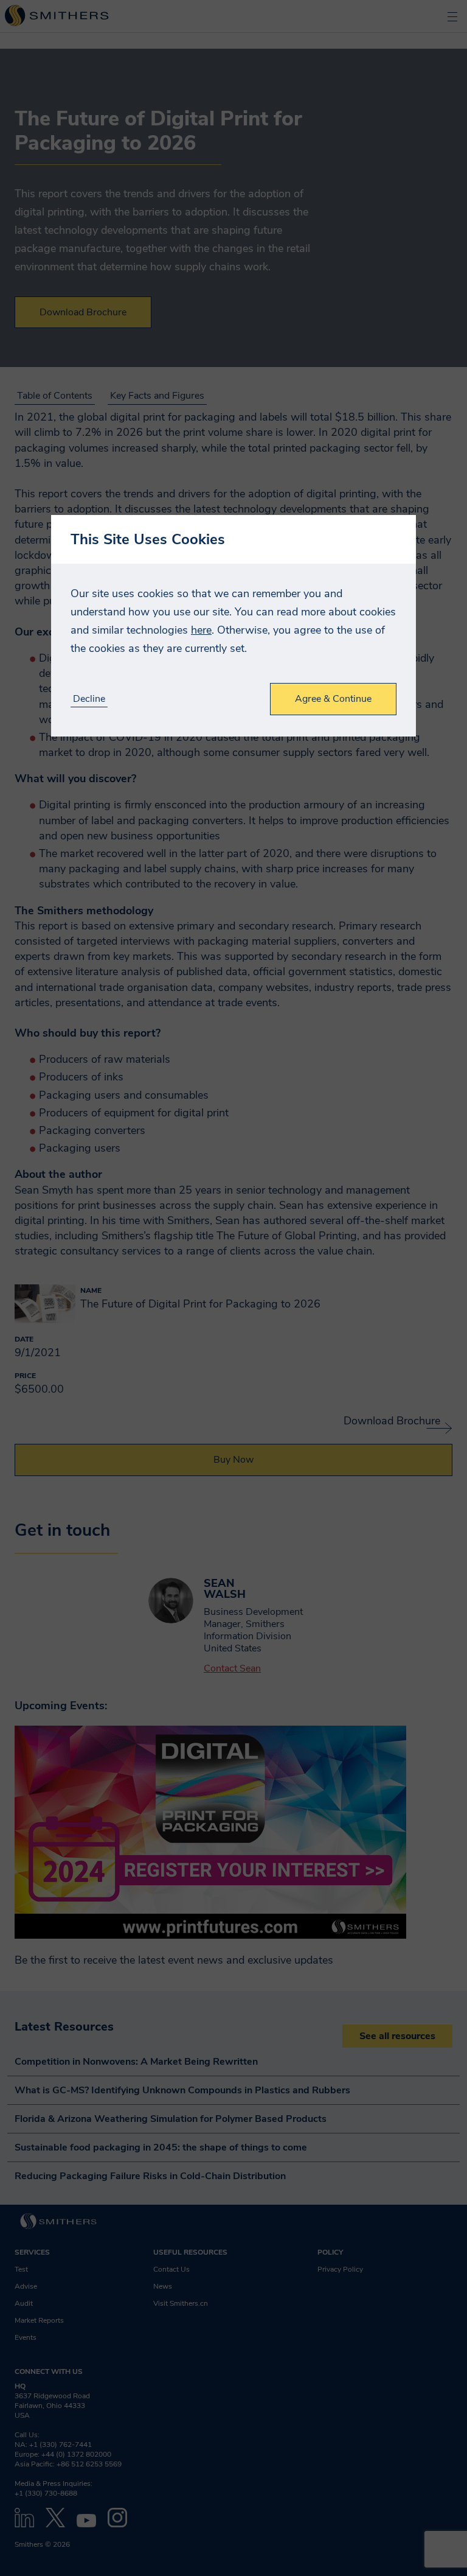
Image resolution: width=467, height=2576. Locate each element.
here (201, 630)
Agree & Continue (333, 699)
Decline (89, 699)
